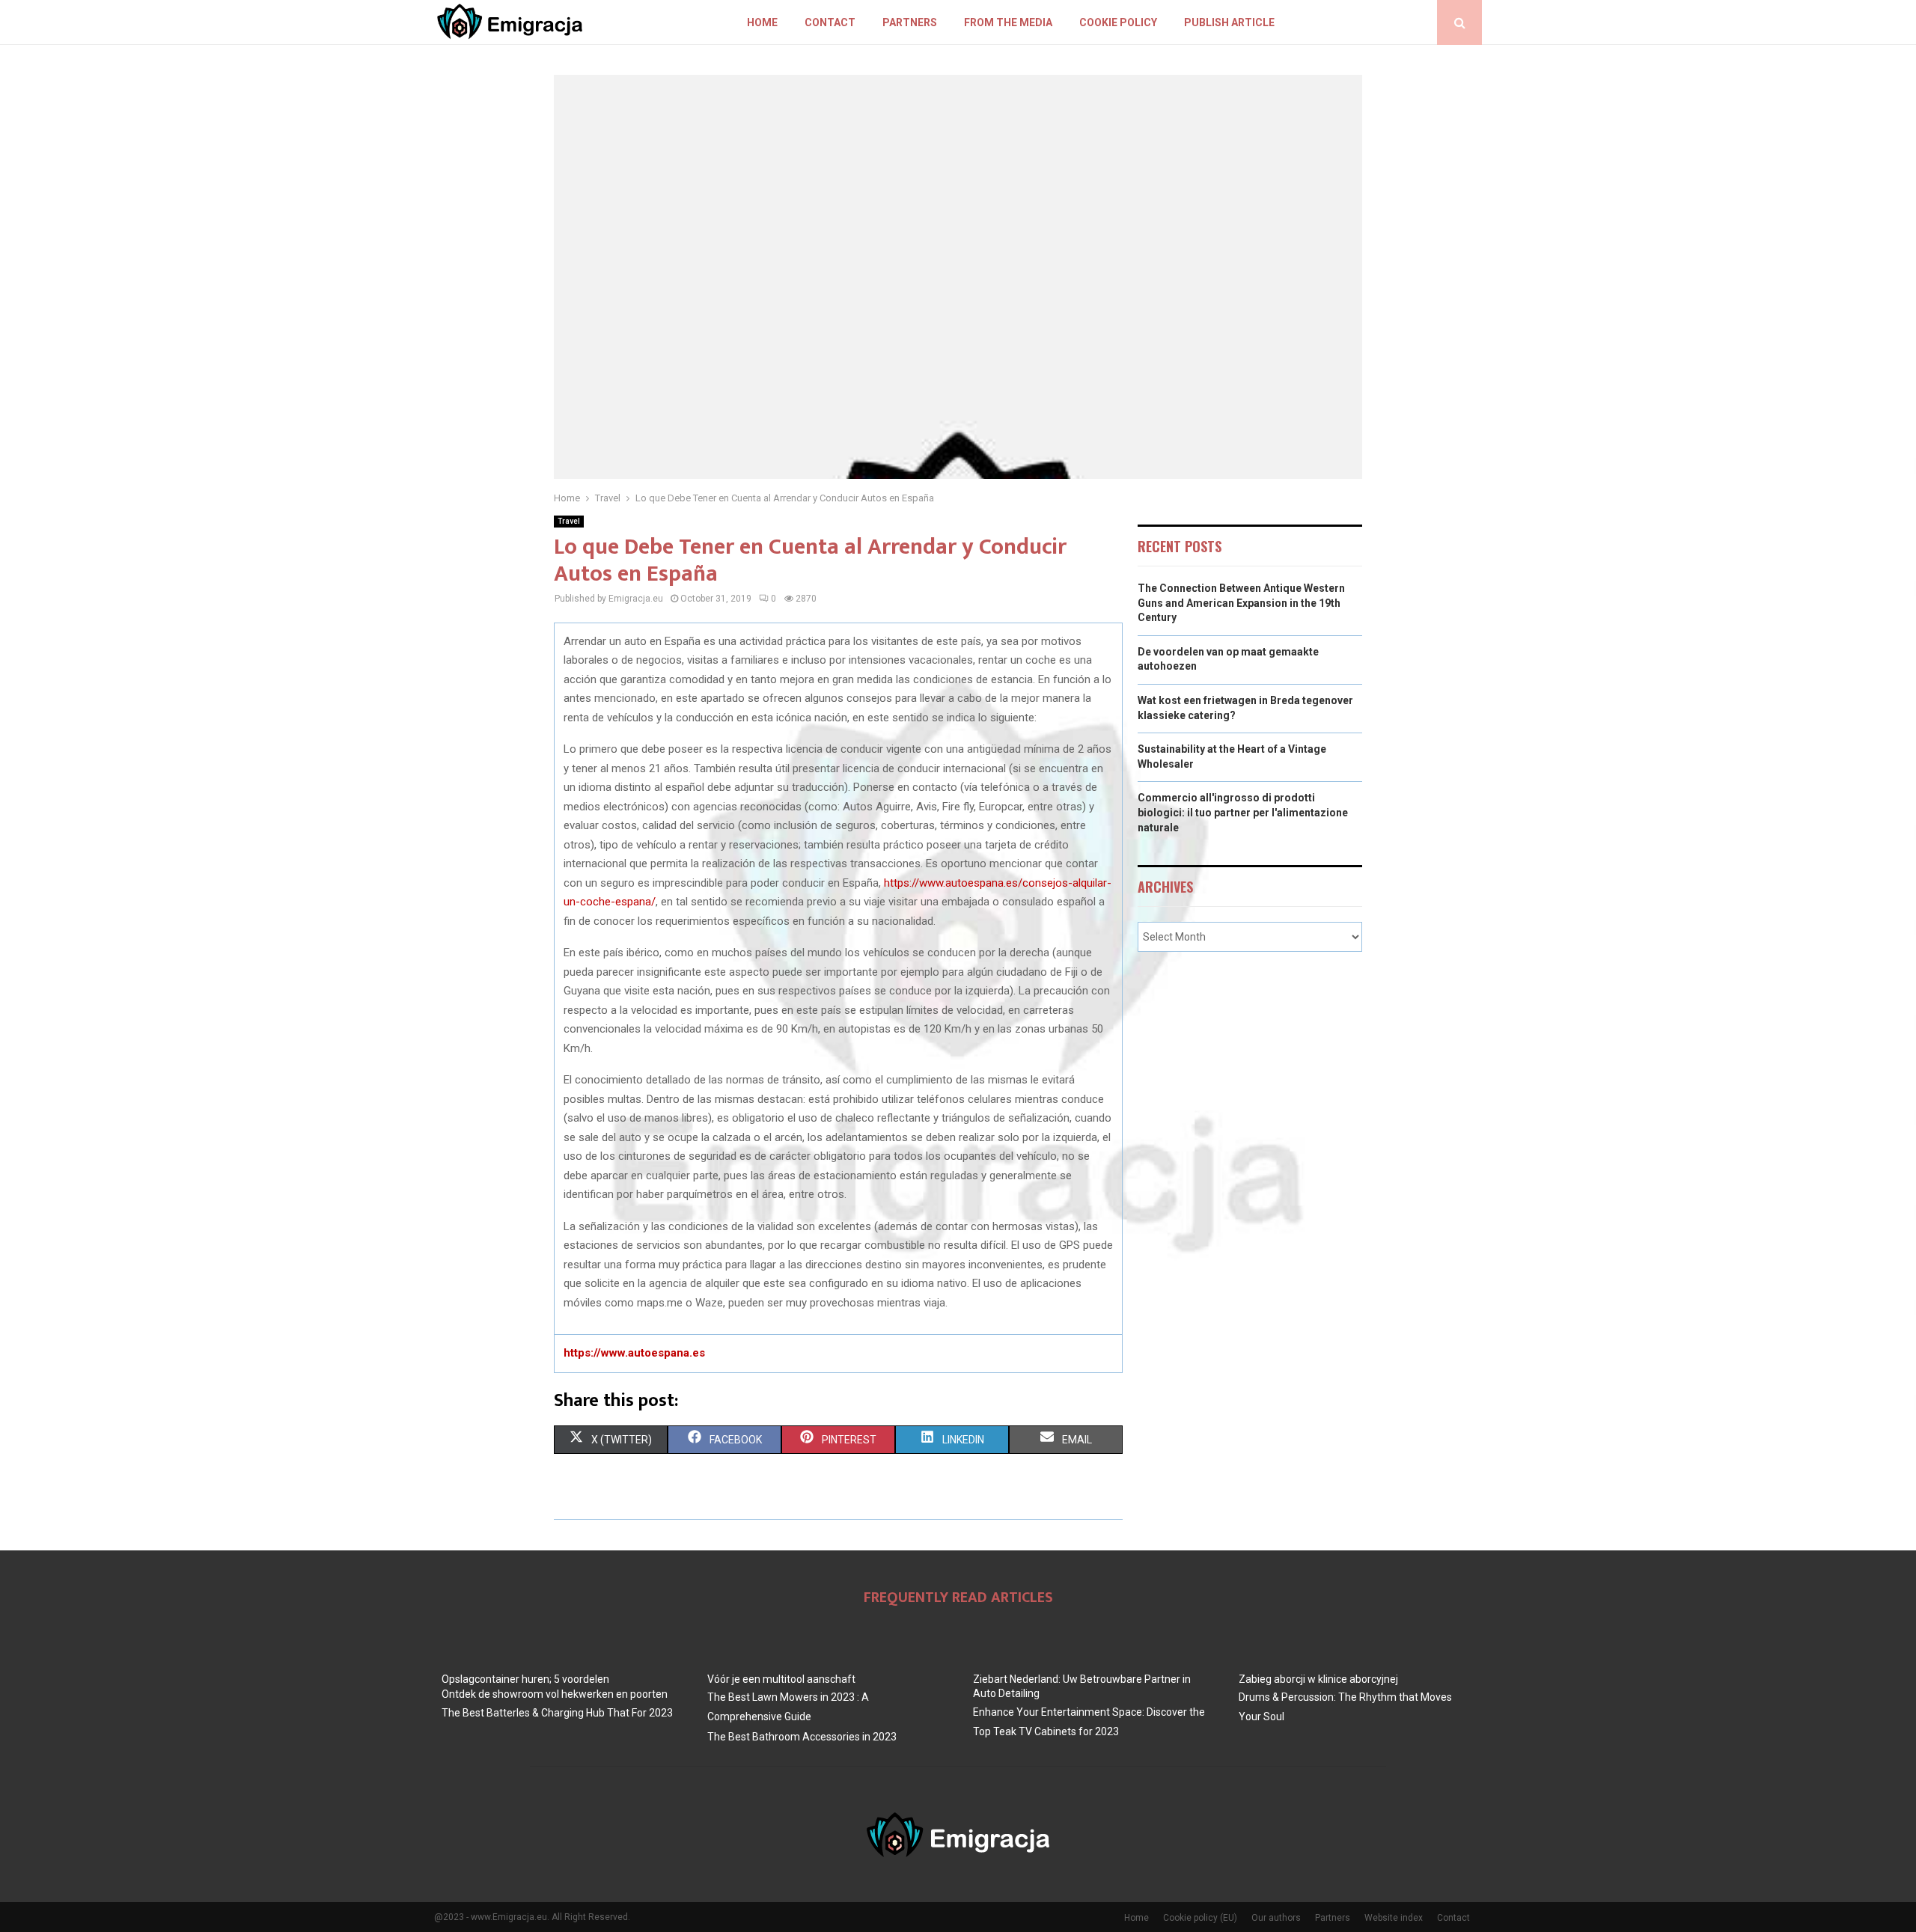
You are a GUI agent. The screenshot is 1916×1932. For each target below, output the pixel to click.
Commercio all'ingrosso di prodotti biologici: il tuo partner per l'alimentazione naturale (1243, 812)
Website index (1394, 1918)
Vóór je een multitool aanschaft (781, 1679)
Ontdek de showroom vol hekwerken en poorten (555, 1694)
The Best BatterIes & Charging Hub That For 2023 (557, 1713)
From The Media (1008, 22)
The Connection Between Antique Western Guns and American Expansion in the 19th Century (1241, 603)
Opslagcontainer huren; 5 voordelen (525, 1679)
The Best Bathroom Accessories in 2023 (802, 1737)
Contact (830, 22)
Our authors (1276, 1918)
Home (762, 22)
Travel (569, 521)
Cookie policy (1118, 22)
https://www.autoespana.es (634, 1353)
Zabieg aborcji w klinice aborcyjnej (1318, 1679)
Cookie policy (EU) (1200, 1918)
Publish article (1229, 22)
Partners (910, 22)
